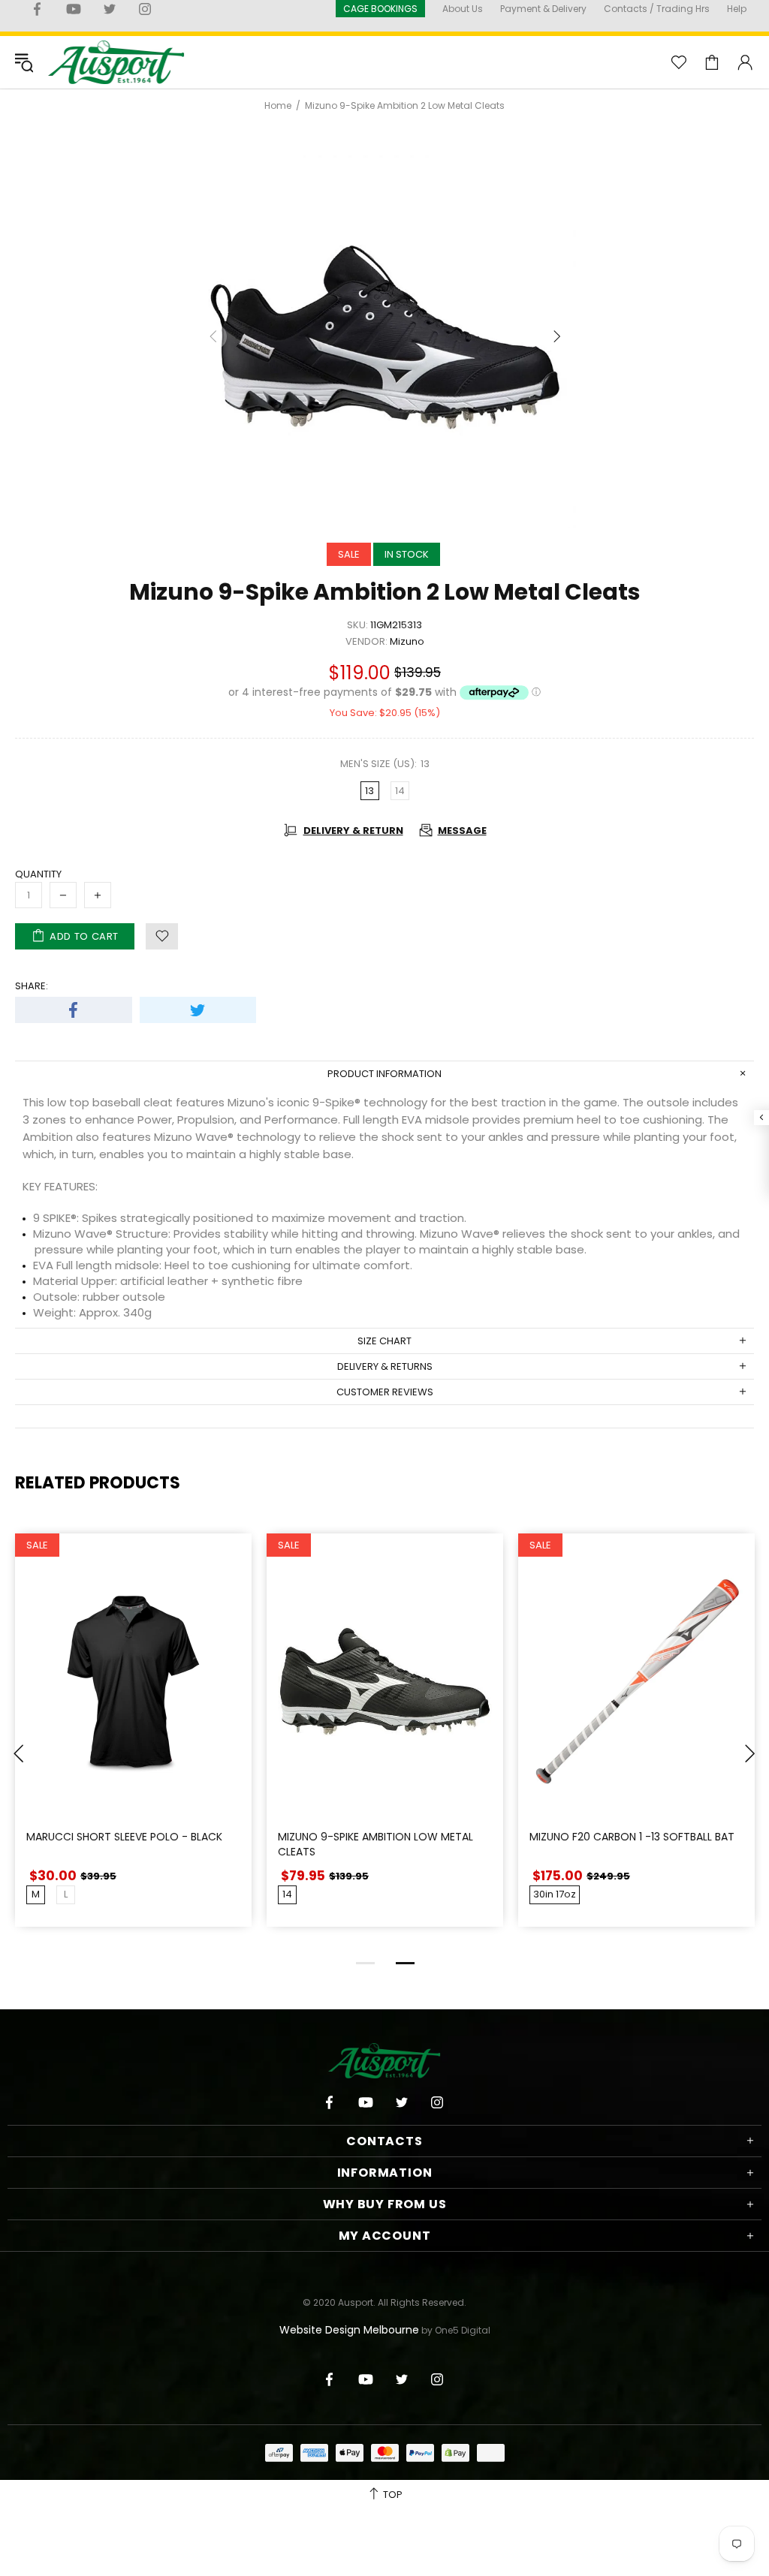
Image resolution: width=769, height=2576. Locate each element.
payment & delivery (543, 9)
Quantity (38, 874)
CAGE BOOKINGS (380, 9)
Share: (32, 986)
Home (278, 106)
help (737, 9)
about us (463, 9)
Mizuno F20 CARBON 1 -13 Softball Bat (632, 1837)
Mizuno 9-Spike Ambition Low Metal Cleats (375, 1845)
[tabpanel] (133, 1741)
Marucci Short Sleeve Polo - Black (124, 1837)
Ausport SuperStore (116, 62)
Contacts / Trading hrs (657, 9)
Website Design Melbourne (349, 2330)
